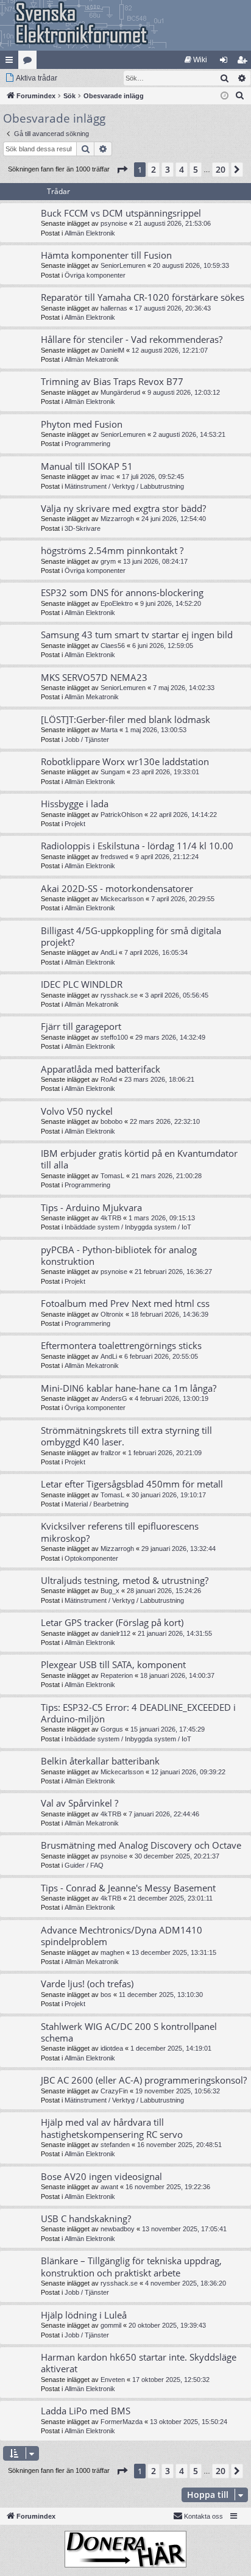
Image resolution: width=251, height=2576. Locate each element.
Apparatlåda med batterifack (101, 1069)
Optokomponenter (91, 1558)
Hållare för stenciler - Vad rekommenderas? (132, 339)
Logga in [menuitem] (226, 62)
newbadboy (118, 2229)
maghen (112, 1952)
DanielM (112, 350)
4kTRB (111, 1218)
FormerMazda (122, 2422)
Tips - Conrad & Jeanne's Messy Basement (128, 1888)
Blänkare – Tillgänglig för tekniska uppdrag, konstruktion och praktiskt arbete (131, 2266)
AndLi (109, 952)
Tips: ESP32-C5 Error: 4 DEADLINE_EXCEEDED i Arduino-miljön (138, 1713)
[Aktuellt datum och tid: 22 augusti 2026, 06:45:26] (224, 96)
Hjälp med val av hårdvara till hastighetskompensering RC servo (112, 2128)
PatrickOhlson (122, 815)
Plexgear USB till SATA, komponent (113, 1664)
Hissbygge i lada (75, 804)
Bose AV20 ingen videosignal (101, 2176)
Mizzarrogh (117, 519)
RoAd (109, 1079)
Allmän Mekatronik (92, 359)
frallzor (111, 1453)
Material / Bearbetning (97, 1504)
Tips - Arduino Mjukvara (91, 1207)
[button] (122, 170)
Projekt (75, 824)
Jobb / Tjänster (87, 739)
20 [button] (221, 169)
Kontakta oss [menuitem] (203, 2516)
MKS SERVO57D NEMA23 (94, 677)
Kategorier (30, 62)
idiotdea (112, 2048)
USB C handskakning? (86, 2218)
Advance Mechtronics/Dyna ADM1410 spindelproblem (122, 1936)
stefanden (115, 2145)
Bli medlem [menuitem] (244, 62)
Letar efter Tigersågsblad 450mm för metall (132, 1484)
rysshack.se (119, 995)
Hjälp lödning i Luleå (84, 2315)
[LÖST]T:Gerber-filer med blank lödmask (125, 719)
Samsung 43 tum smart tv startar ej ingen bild (137, 635)
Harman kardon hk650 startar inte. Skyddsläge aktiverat (139, 2363)
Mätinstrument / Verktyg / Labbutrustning (124, 486)
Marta (109, 730)
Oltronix (112, 1314)
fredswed (114, 857)
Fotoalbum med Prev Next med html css (125, 1303)
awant (109, 2187)
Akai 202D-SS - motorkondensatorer (117, 888)
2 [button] (154, 169)
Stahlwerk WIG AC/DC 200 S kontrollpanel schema (129, 2032)
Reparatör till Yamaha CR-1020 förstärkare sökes (143, 297)
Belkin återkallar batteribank (100, 1761)
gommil (111, 2325)
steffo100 (114, 1037)
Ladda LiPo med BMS (86, 2411)
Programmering (87, 444)
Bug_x (110, 1591)
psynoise (114, 223)
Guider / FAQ (84, 1865)
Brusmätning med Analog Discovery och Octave (141, 1845)
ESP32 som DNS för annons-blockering (122, 592)
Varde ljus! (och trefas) (87, 1984)
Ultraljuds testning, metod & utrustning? (125, 1580)
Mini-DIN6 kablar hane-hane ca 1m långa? (129, 1388)
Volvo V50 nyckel (77, 1111)
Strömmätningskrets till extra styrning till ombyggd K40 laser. (126, 1436)
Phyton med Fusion (82, 424)
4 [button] (182, 169)
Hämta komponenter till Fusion (106, 255)
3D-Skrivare (83, 528)
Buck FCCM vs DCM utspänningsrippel (121, 213)
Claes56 (113, 646)
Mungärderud (120, 392)
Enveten (113, 2380)
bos (106, 1995)
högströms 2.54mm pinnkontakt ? (112, 550)
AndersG (114, 1398)
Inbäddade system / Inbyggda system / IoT (128, 1227)
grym (108, 561)
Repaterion (117, 1675)
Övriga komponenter (95, 275)
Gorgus (112, 1729)
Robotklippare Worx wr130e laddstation (125, 761)
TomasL (112, 1176)
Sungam (113, 772)
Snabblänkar (12, 62)
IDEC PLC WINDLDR (82, 984)
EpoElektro (117, 603)
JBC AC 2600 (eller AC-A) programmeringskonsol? (144, 2080)
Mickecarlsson (122, 899)
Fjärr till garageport (81, 1026)
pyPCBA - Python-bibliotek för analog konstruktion (119, 1255)
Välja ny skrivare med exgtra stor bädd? (123, 508)
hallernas (114, 308)
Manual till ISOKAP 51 (87, 466)
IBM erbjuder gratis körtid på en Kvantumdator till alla (139, 1159)
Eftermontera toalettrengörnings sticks (121, 1345)
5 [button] (196, 169)
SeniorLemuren (123, 265)
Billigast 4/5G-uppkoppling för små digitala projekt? (131, 936)
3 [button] (168, 169)
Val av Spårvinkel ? (80, 1803)
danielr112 (115, 1633)
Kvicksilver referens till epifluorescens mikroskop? (120, 1532)
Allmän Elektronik (90, 233)
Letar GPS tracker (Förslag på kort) (112, 1622)
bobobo (111, 1121)
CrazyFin (114, 2091)
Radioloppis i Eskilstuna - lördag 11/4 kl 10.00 (137, 846)
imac (108, 477)
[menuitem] (196, 60)
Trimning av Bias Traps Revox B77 (112, 381)
